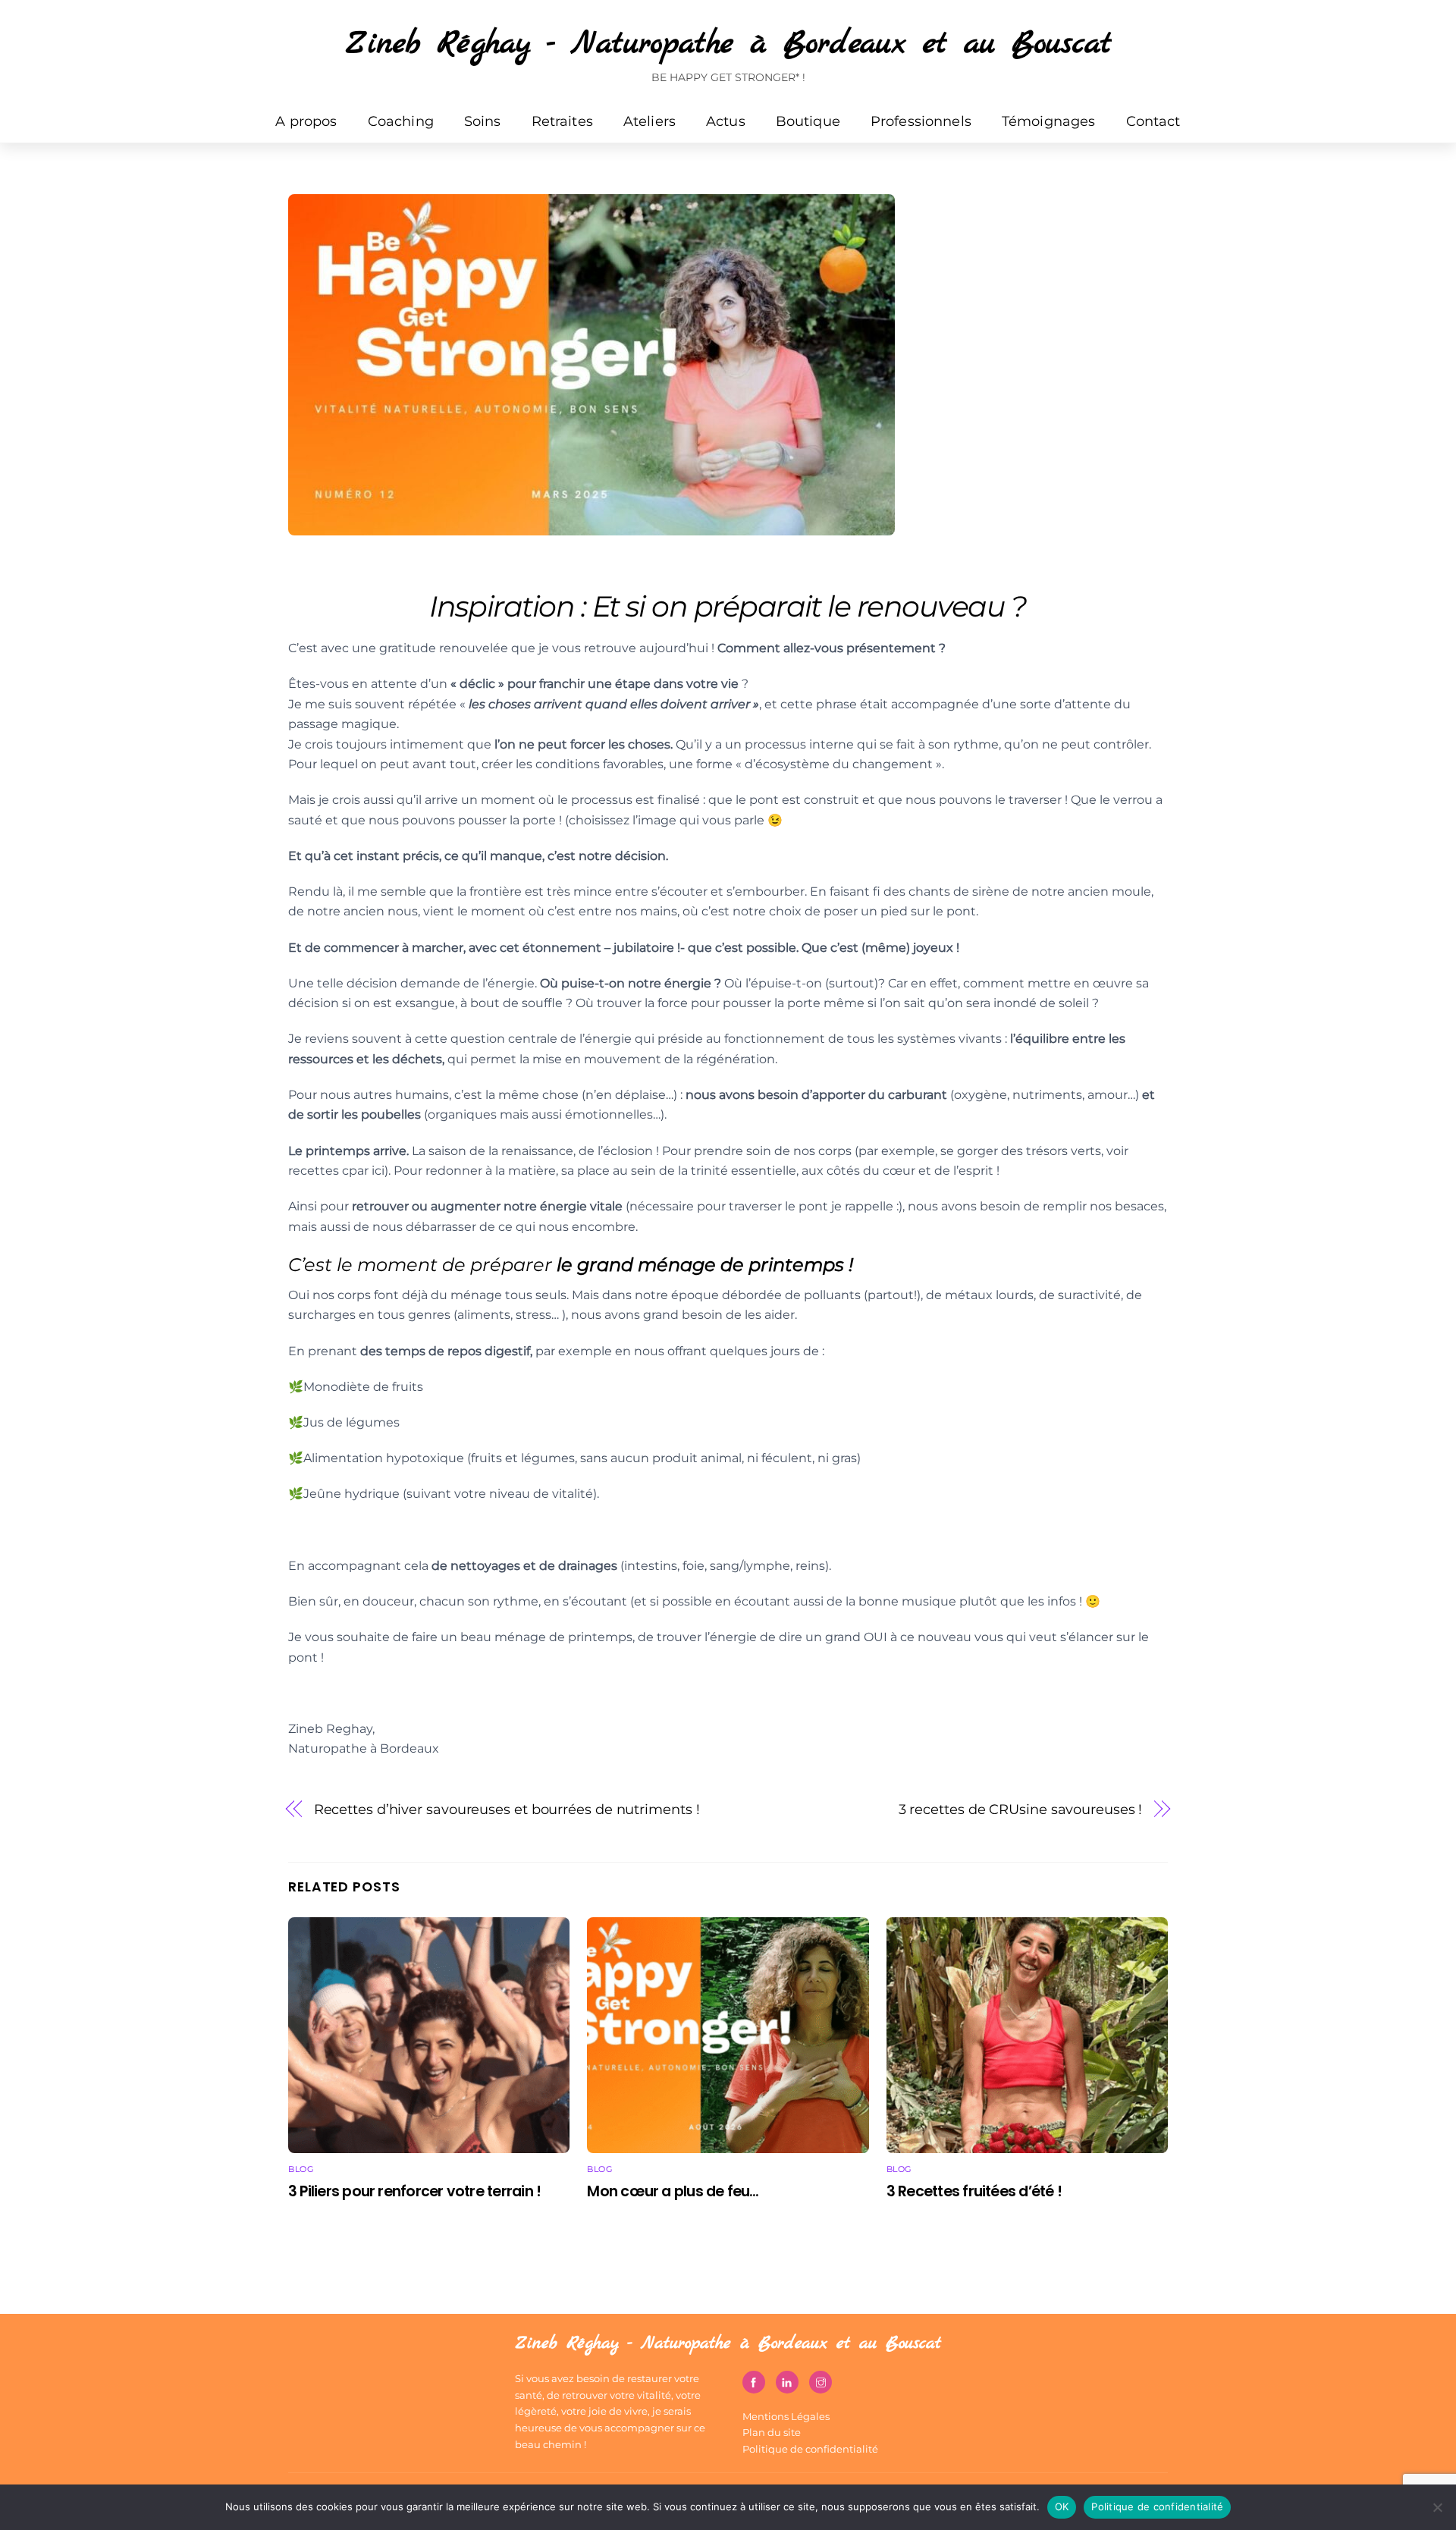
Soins (483, 121)
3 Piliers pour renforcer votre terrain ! (414, 2191)
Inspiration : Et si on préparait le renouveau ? (728, 606)
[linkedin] (787, 2381)
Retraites (562, 121)
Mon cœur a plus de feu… (673, 2191)
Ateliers (650, 121)
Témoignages (1049, 121)
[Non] (1437, 2507)
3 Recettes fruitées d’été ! (974, 2191)
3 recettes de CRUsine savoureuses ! (1021, 1809)
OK (1062, 2506)
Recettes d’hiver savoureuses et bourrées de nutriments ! (507, 1809)
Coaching (401, 121)
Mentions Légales (786, 2416)
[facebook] (754, 2381)
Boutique (808, 121)
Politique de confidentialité (810, 2449)
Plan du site (772, 2432)
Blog (301, 2169)
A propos (306, 121)
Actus (726, 121)
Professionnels (921, 121)
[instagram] (821, 2381)
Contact (1153, 121)
